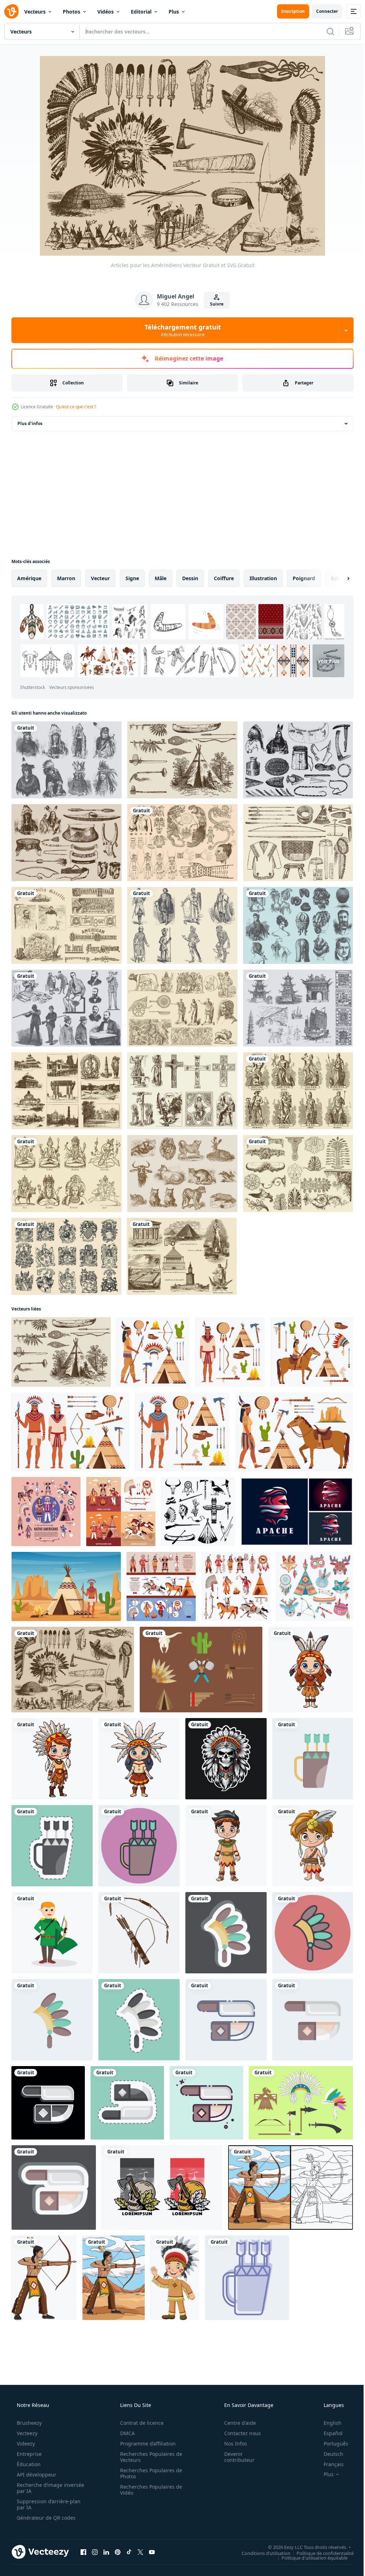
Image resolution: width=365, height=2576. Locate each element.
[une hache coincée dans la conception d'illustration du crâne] (162, 2187)
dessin (190, 578)
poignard (304, 578)
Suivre (214, 304)
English (328, 2423)
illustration (263, 578)
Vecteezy (26, 2433)
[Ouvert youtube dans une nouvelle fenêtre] (152, 2552)
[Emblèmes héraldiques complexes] (66, 1256)
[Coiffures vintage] (298, 925)
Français (329, 2464)
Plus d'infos (30, 423)
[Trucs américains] (298, 843)
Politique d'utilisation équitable (309, 2557)
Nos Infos (231, 2444)
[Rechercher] (325, 31)
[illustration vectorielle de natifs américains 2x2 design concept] (121, 1512)
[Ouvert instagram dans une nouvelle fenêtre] (95, 2552)
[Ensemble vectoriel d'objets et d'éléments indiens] (301, 2103)
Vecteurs (35, 12)
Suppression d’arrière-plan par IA (48, 2504)
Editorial (141, 12)
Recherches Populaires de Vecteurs (149, 2457)
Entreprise (29, 2454)
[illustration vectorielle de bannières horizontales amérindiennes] (161, 1586)
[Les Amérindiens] (66, 760)
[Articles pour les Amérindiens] (182, 760)
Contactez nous (238, 2433)
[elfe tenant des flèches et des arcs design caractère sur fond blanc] (52, 1933)
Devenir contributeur (235, 2457)
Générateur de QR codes (45, 2518)
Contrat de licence (139, 2423)
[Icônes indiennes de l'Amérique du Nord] (201, 1670)
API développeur (36, 2475)
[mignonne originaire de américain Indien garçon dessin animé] (226, 1846)
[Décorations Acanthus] (298, 1174)
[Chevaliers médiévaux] (182, 925)
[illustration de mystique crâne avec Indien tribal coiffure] (226, 1759)
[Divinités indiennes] (66, 1174)
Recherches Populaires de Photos (149, 2473)
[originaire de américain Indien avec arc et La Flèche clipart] (44, 2278)
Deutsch (329, 2454)
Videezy (25, 2444)
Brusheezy (29, 2423)
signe (132, 578)
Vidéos (106, 12)
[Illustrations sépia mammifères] (182, 1174)
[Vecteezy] (11, 11)
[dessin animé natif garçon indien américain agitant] (175, 2278)
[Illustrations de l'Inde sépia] (66, 1091)
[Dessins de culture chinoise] (298, 1008)
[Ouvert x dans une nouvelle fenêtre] (140, 2552)
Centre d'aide (235, 2423)
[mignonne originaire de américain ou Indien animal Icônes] (315, 1586)
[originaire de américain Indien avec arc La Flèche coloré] (114, 2278)
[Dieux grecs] (298, 1091)
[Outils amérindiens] (66, 843)
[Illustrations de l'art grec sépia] (182, 1008)
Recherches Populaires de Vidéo (149, 2490)
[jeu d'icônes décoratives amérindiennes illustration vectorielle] (236, 1586)
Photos (71, 12)
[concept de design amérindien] (46, 1512)
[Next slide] (337, 578)
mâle (161, 578)
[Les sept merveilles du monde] (182, 1256)
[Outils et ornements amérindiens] (298, 760)
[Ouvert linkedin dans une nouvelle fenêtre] (106, 2552)
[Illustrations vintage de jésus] (182, 1091)
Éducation (28, 2464)
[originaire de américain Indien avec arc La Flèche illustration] (291, 2187)
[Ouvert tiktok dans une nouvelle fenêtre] (129, 2552)
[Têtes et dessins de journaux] (66, 925)
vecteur (100, 578)
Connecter (322, 11)
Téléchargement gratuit (180, 330)
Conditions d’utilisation (261, 2553)
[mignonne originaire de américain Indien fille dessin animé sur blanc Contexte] (310, 1670)
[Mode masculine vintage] (66, 1008)
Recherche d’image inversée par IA (39, 2488)
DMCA (125, 2433)
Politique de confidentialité (320, 2553)
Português (331, 2444)
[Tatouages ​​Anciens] (182, 843)
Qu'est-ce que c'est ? (76, 407)
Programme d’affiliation (145, 2444)
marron (66, 578)
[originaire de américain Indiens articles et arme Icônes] (198, 1512)
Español (328, 2433)
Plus (174, 12)
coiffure (224, 578)
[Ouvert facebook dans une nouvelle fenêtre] (83, 2552)
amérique (29, 578)
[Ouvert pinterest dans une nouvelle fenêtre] (118, 2552)
